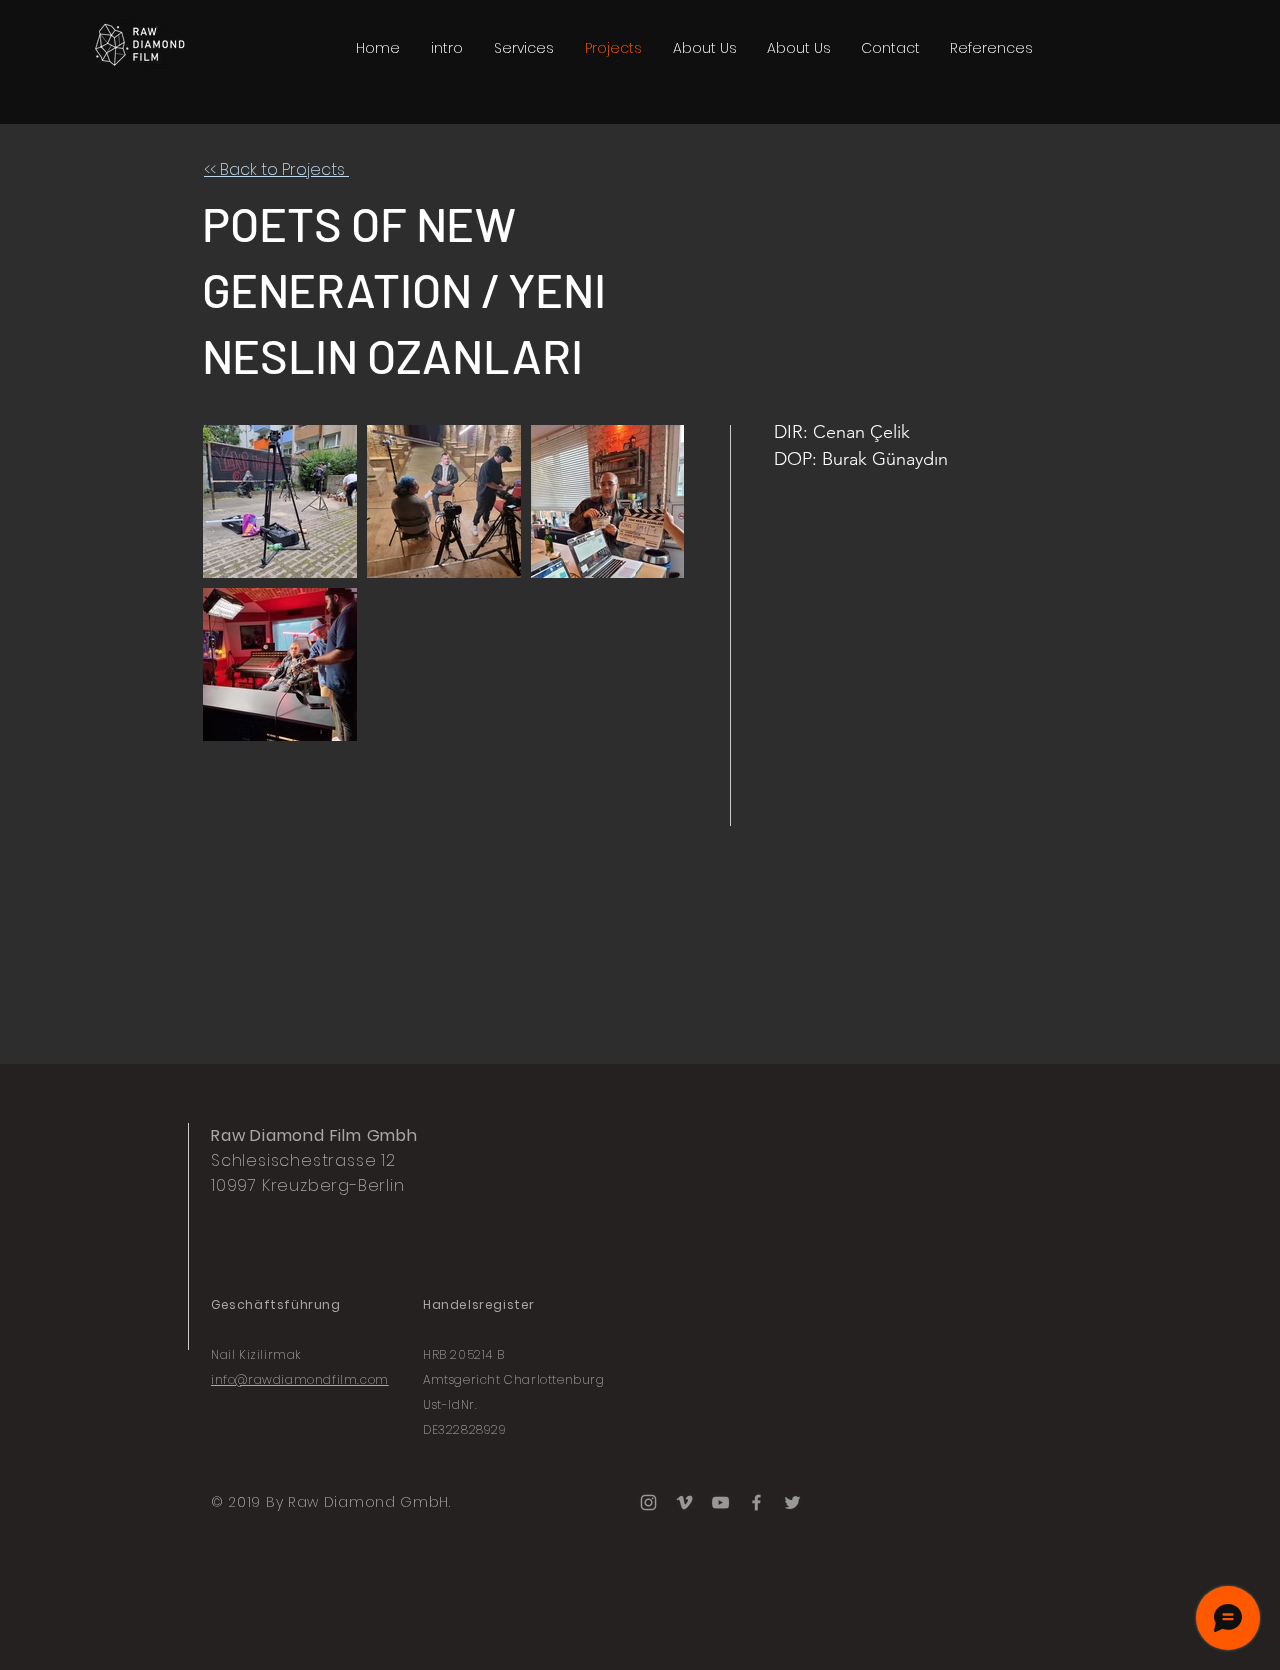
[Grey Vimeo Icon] (684, 1502)
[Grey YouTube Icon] (720, 1502)
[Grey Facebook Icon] (756, 1502)
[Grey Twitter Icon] (792, 1502)
